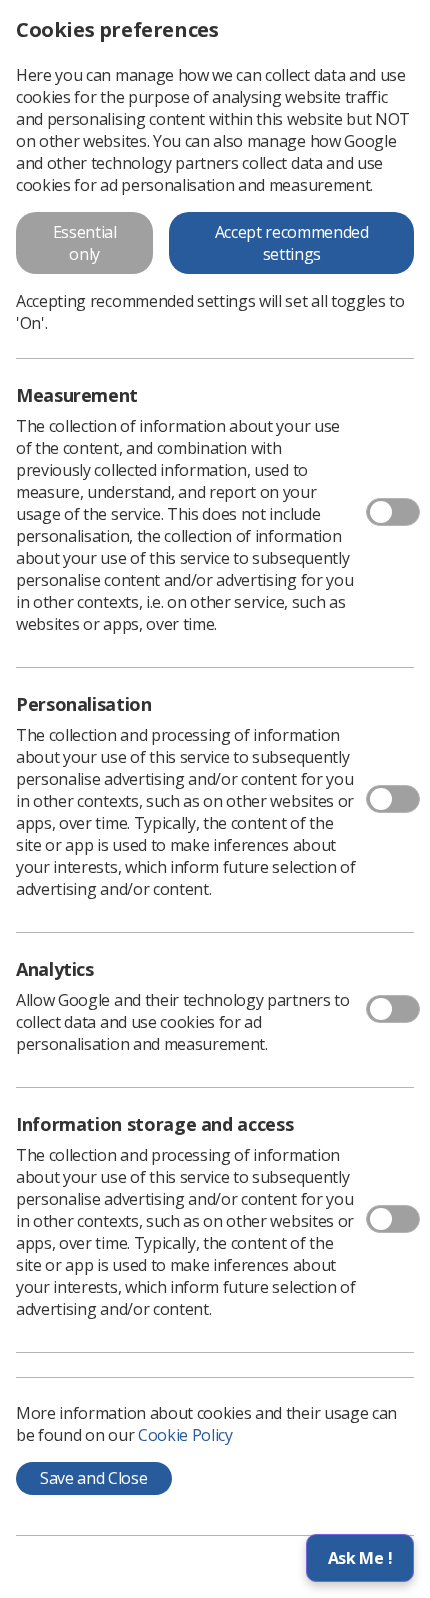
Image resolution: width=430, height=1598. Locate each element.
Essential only (85, 243)
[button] (360, 1558)
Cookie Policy (185, 1435)
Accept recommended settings (292, 243)
